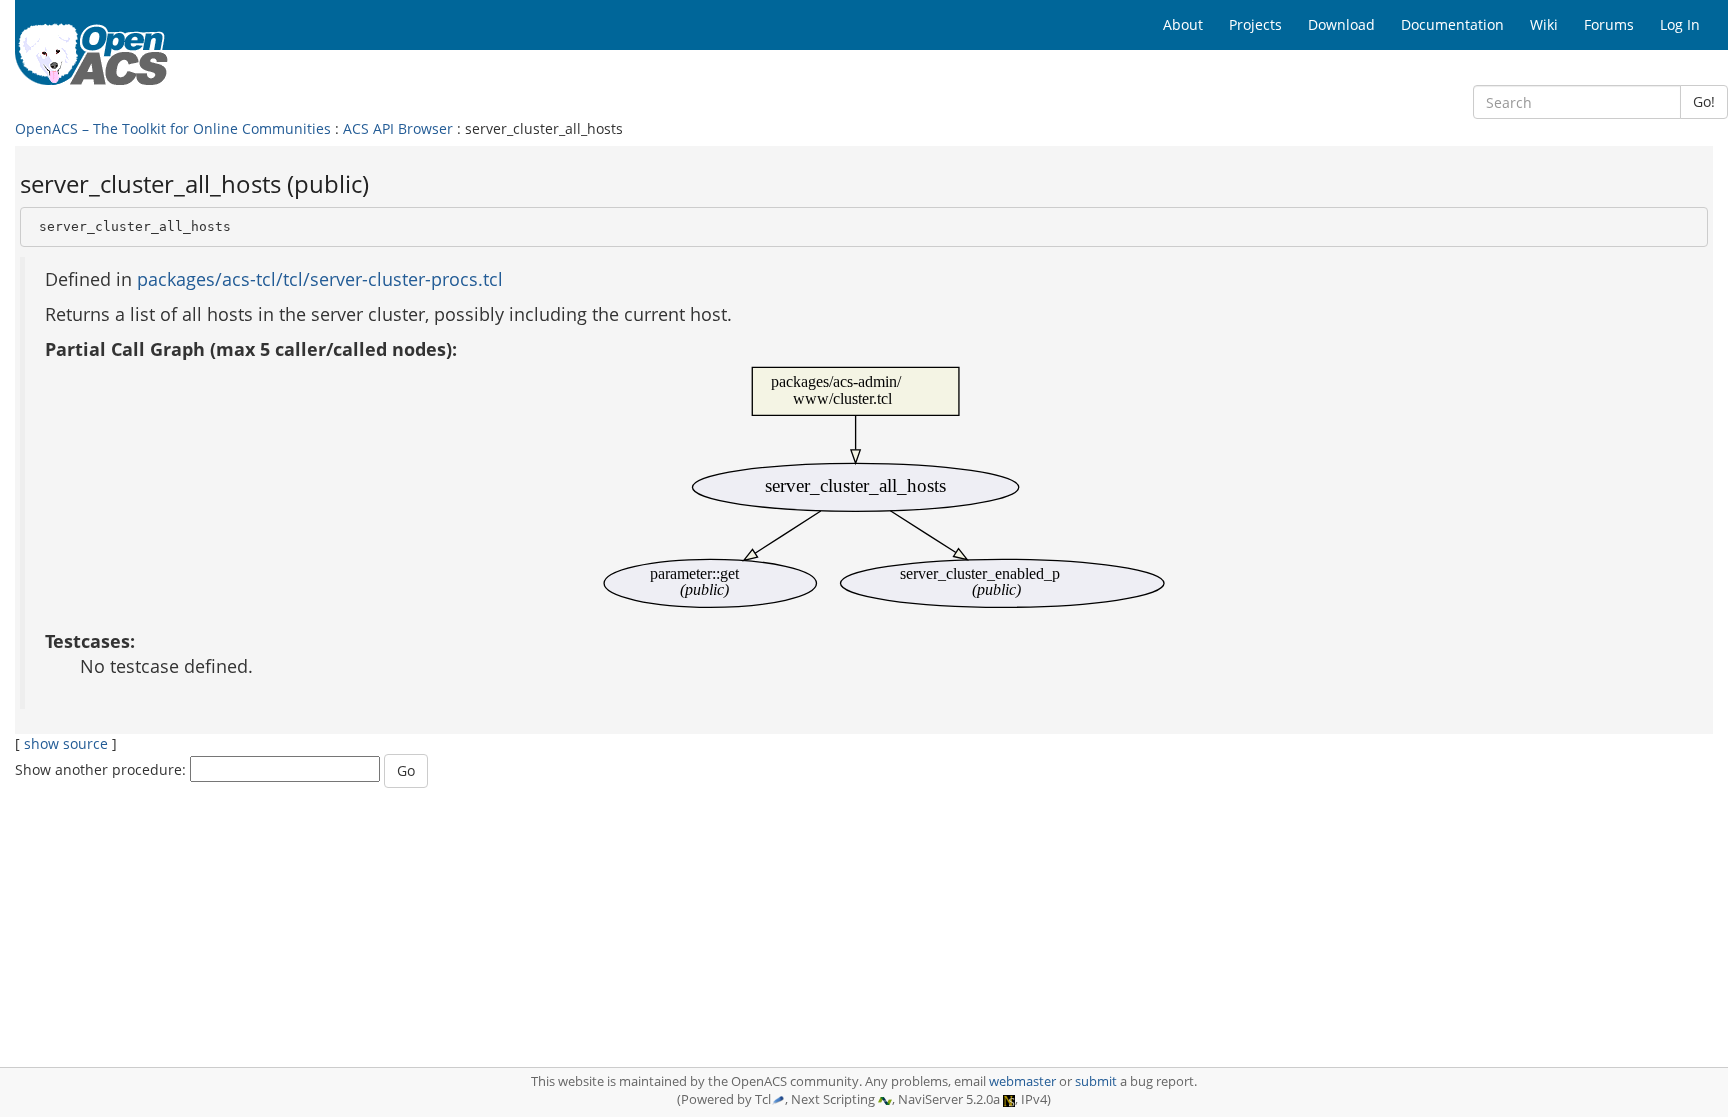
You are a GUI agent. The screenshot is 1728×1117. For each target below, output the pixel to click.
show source (66, 743)
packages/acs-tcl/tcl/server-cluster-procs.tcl (320, 279)
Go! (1704, 101)
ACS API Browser (398, 128)
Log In (1680, 24)
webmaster (1022, 1081)
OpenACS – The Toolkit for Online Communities (173, 128)
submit (1096, 1081)
